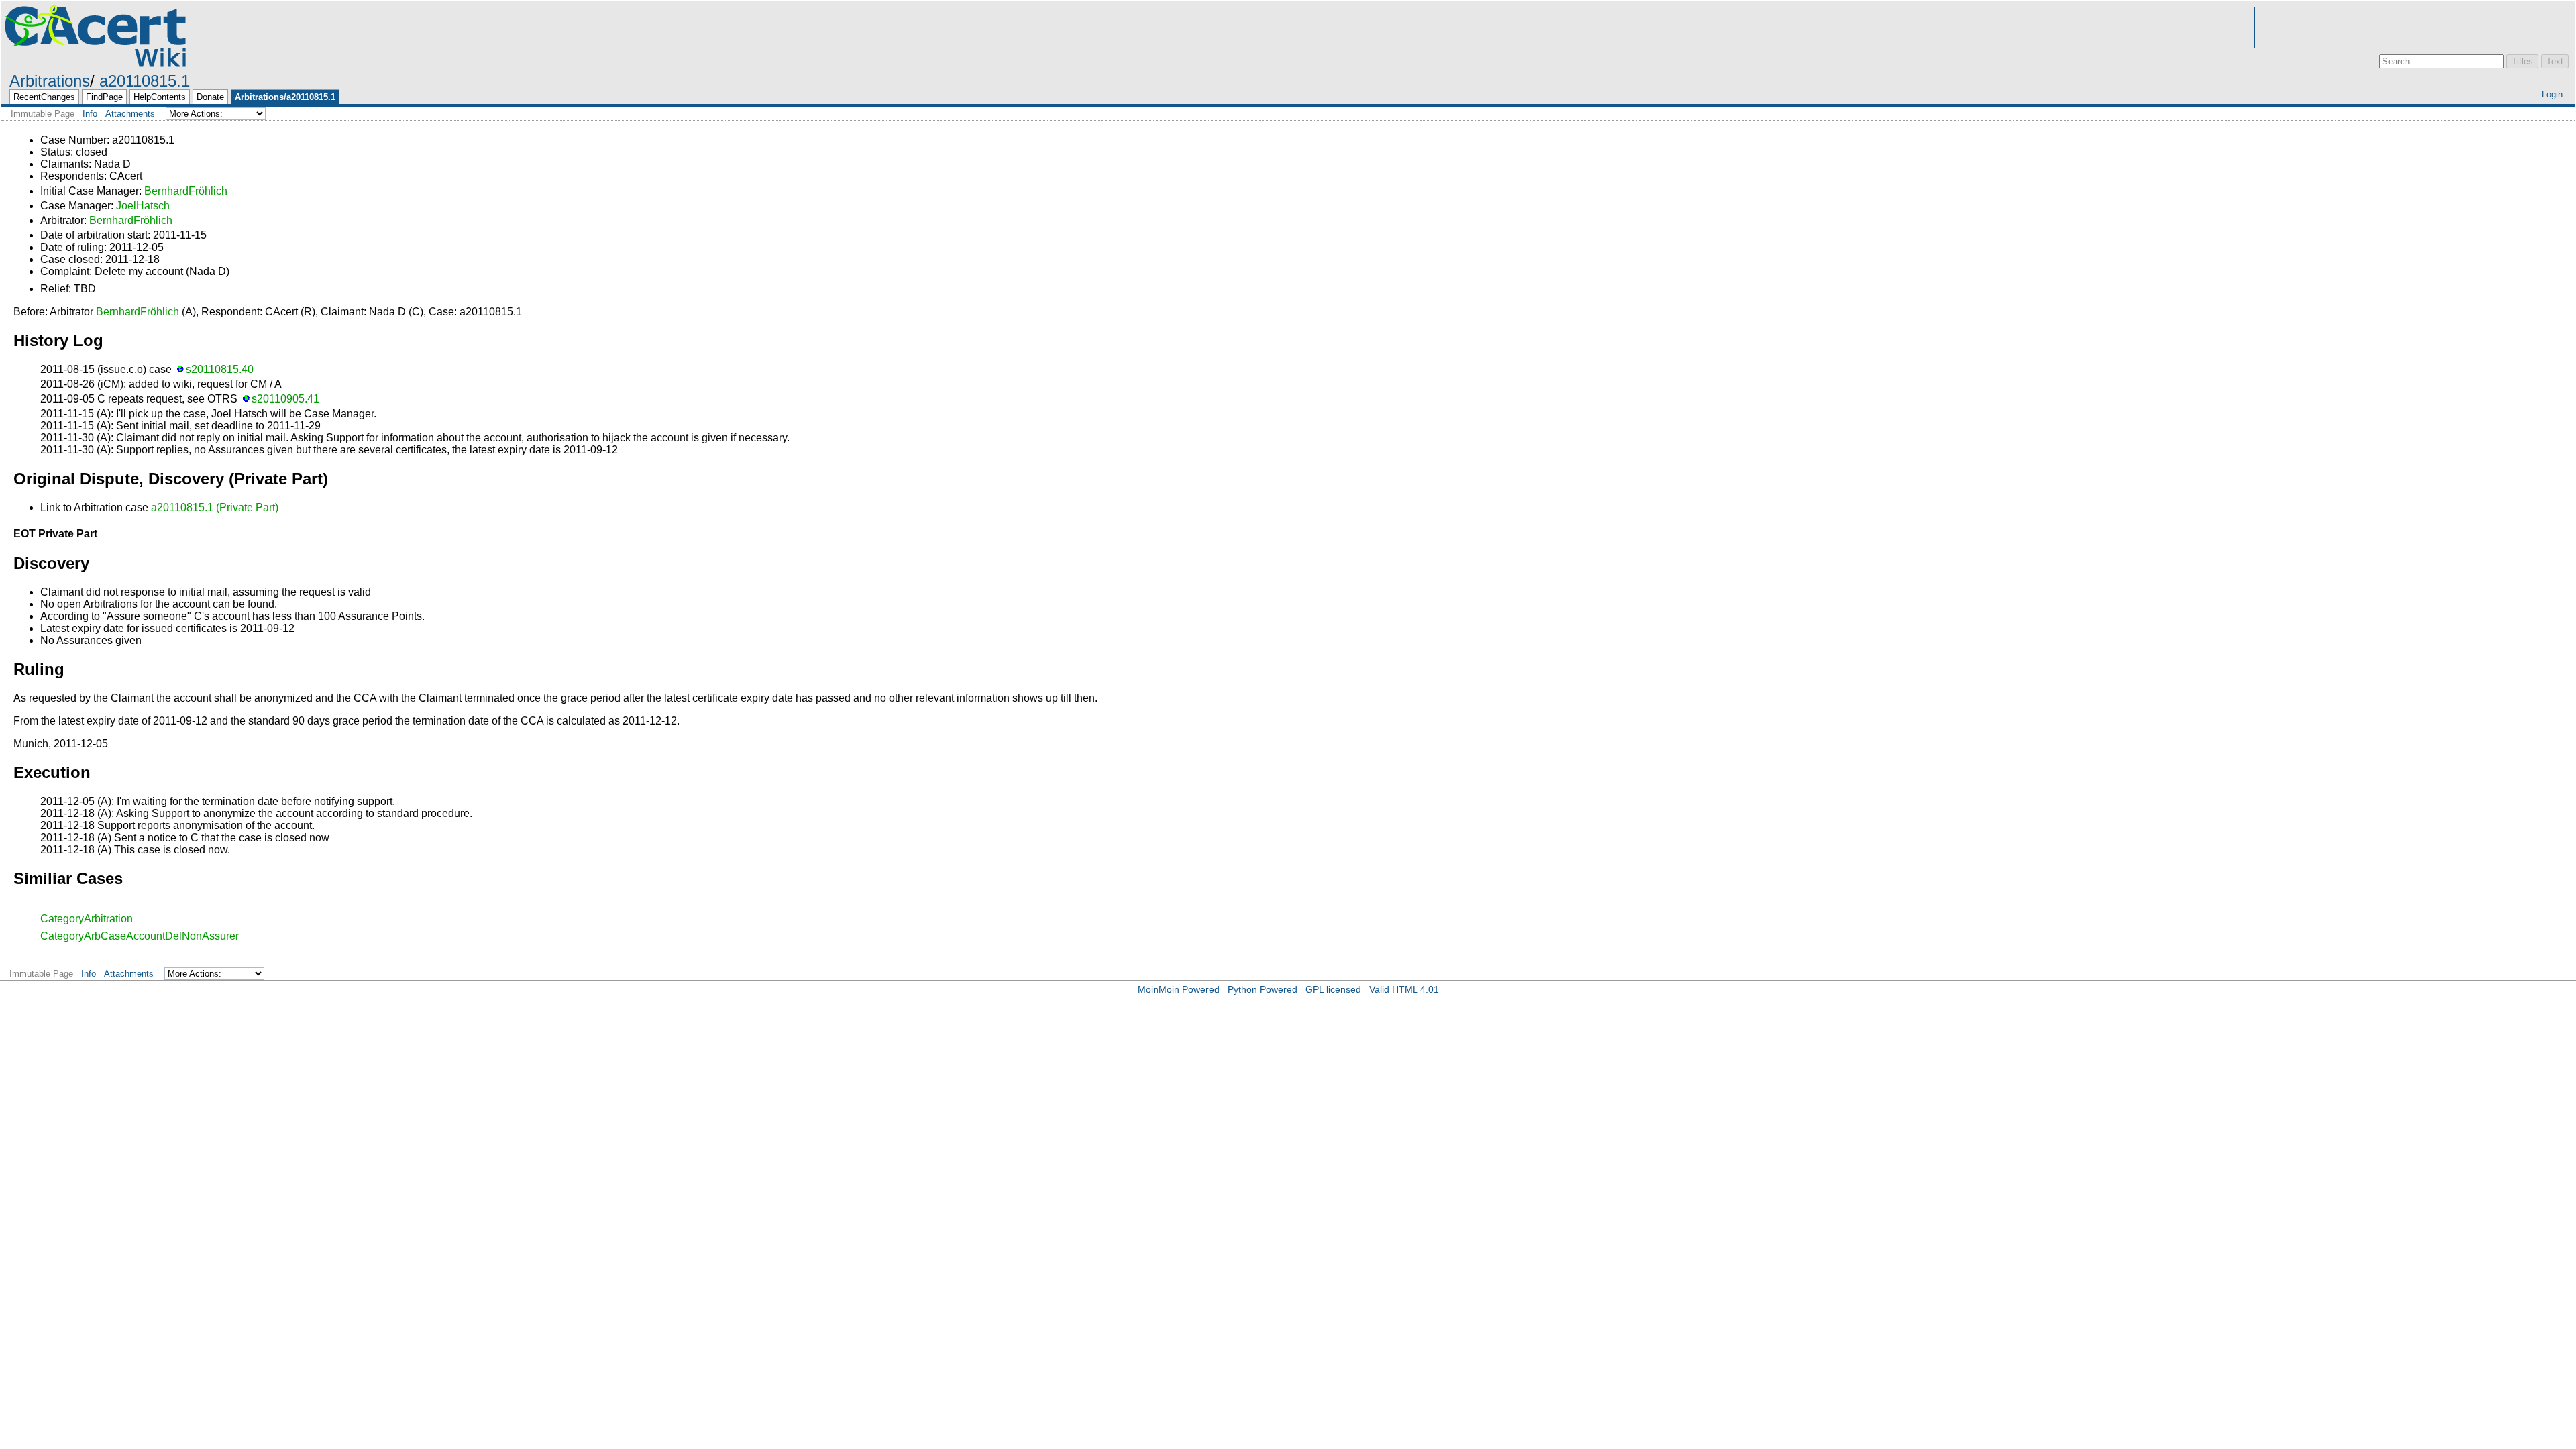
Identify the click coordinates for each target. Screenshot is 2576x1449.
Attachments (130, 114)
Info (90, 114)
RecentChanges (44, 97)
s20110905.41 (285, 399)
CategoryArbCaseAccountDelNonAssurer (140, 936)
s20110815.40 (220, 369)
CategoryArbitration (87, 919)
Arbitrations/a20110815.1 (285, 97)
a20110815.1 (145, 81)
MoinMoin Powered (1179, 989)
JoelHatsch (143, 206)
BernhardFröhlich (186, 191)
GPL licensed (1333, 989)
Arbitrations (50, 81)
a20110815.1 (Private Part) (215, 507)
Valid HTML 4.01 (1404, 989)
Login (2552, 94)
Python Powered (1263, 989)
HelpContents (160, 97)
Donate (210, 97)
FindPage (104, 97)
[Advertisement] (2412, 28)
